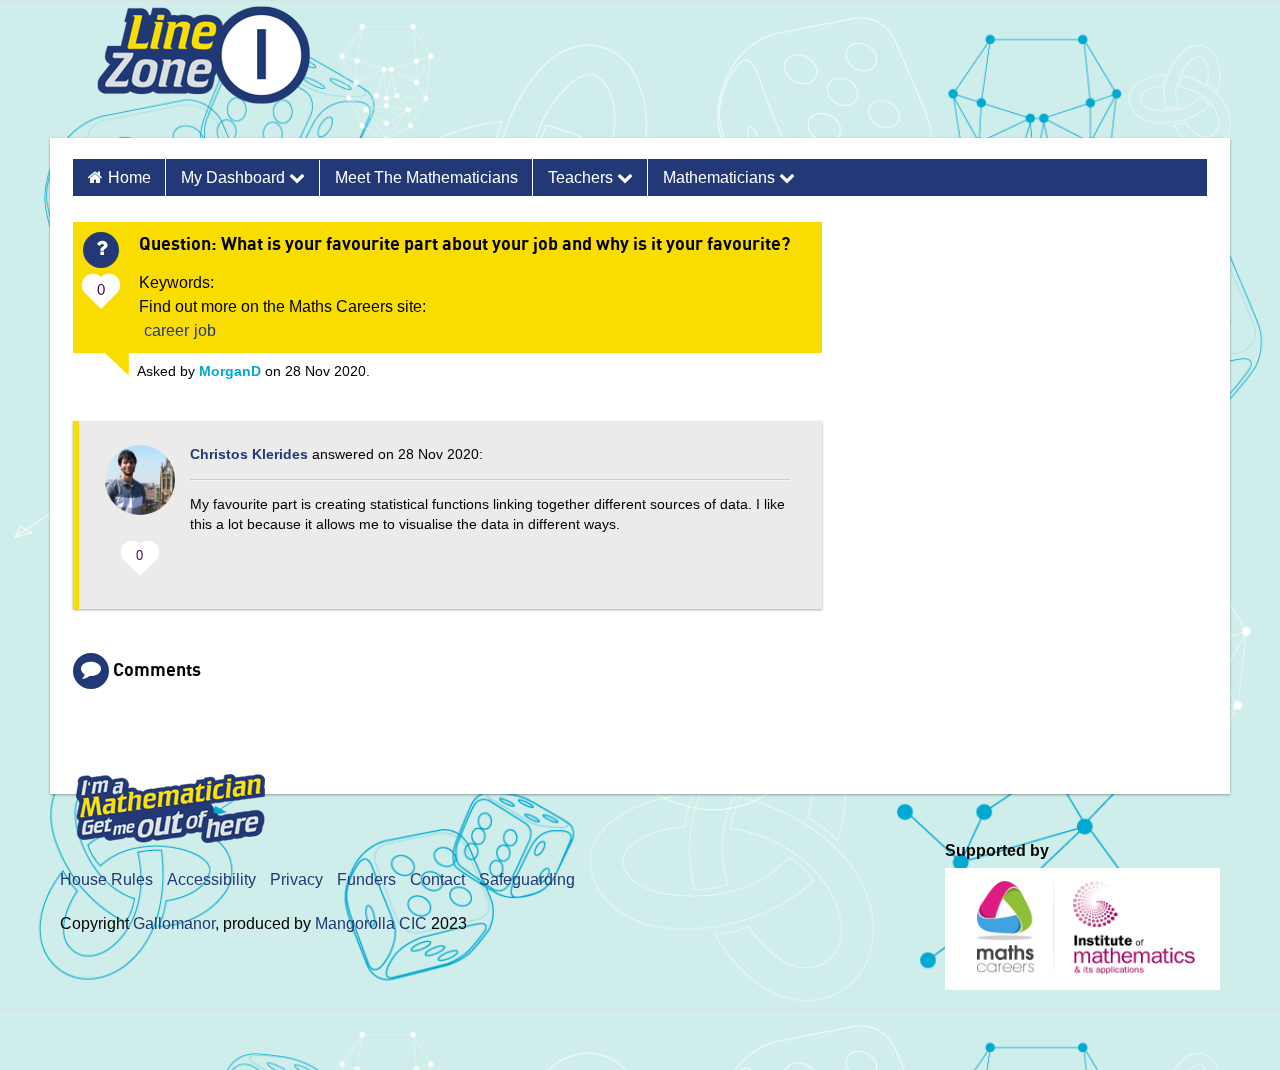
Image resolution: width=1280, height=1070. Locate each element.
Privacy (296, 879)
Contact (437, 879)
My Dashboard (235, 177)
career (166, 330)
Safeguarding (527, 879)
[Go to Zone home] (196, 74)
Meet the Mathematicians (426, 177)
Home (129, 177)
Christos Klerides (249, 454)
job (205, 330)
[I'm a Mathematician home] (174, 798)
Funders (366, 879)
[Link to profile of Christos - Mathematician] (140, 490)
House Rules (106, 879)
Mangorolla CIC (371, 923)
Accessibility (211, 879)
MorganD (230, 371)
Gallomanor (174, 923)
